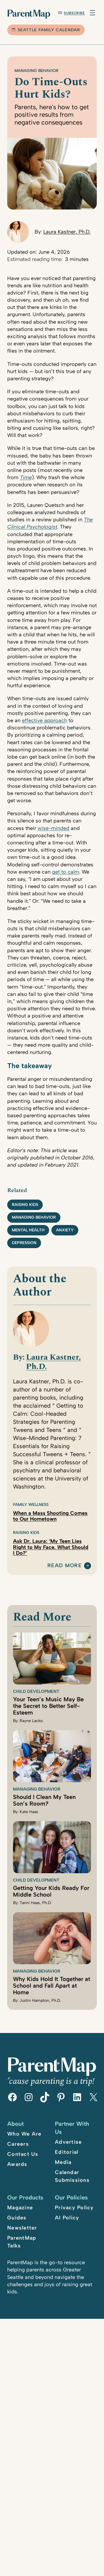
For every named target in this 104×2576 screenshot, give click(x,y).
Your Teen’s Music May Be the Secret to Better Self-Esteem (48, 1706)
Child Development (36, 1691)
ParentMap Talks (22, 2242)
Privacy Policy (74, 2208)
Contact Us (23, 2154)
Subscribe (74, 13)
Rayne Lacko (31, 1721)
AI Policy (67, 2218)
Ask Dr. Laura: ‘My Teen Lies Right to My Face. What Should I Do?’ (51, 1547)
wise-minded (53, 828)
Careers (18, 2144)
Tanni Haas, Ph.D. (36, 1903)
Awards (17, 2164)
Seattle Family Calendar (49, 30)
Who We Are (24, 2134)
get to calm (66, 872)
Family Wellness (31, 1505)
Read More (65, 1566)
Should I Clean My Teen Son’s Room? (44, 1800)
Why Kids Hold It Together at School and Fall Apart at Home (52, 1986)
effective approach (44, 720)
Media (63, 2162)
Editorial (67, 2152)
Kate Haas (29, 1812)
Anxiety (65, 1230)
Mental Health (28, 1230)
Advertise (68, 2142)
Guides (17, 2218)
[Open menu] (92, 13)
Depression (24, 1243)
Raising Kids (25, 1205)
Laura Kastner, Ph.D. (67, 232)
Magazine (20, 2208)
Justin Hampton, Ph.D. (40, 2000)
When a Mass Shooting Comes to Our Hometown (50, 1516)
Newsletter (22, 2228)
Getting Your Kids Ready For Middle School (51, 1891)
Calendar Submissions (72, 2176)
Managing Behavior (36, 71)
